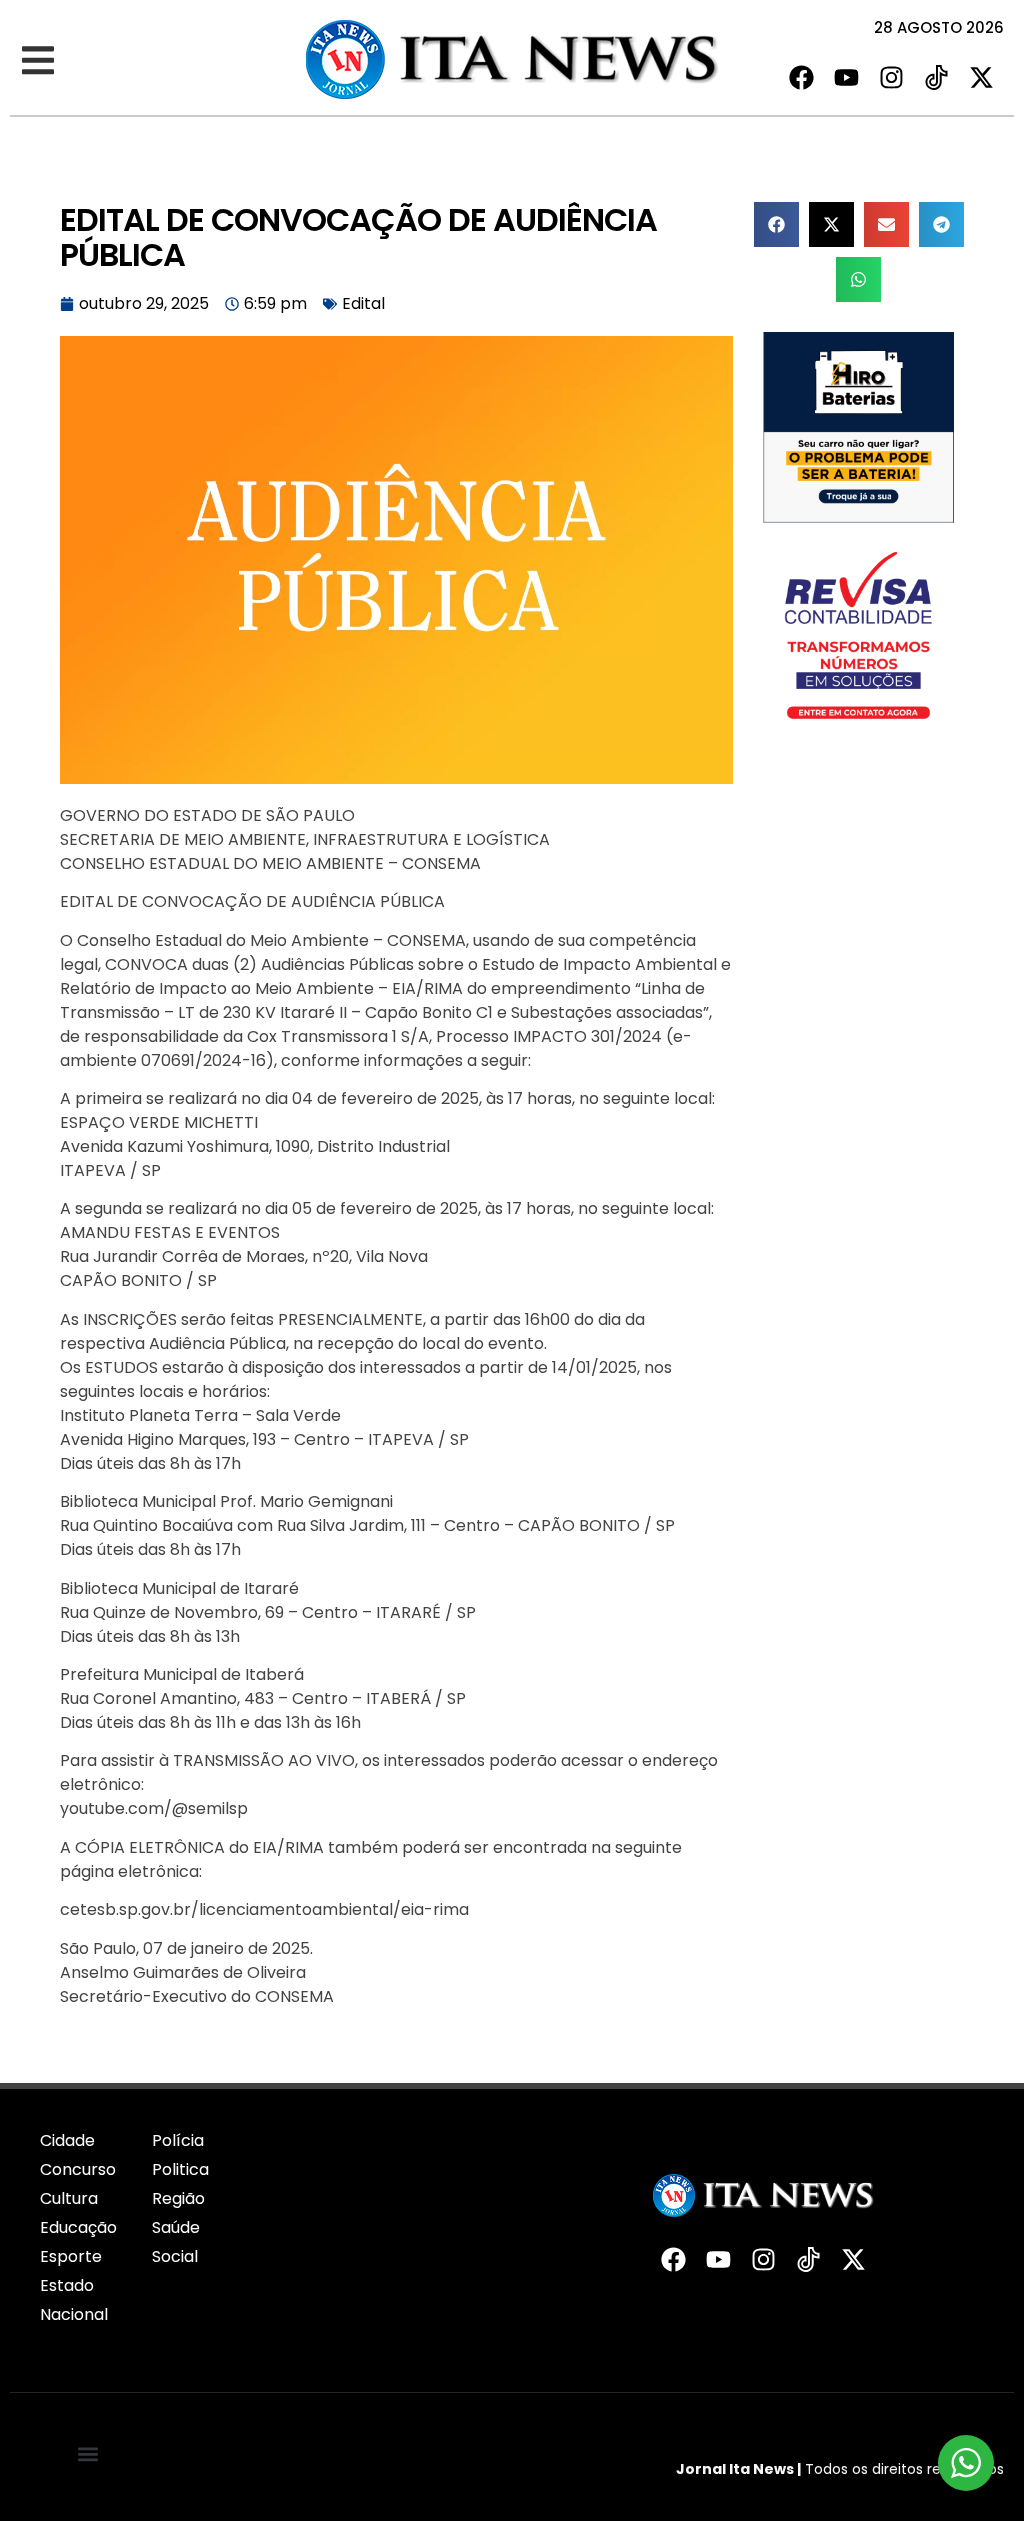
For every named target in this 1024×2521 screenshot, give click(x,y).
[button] (37, 60)
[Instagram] (891, 77)
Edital (363, 303)
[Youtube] (846, 77)
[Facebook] (801, 77)
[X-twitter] (981, 77)
